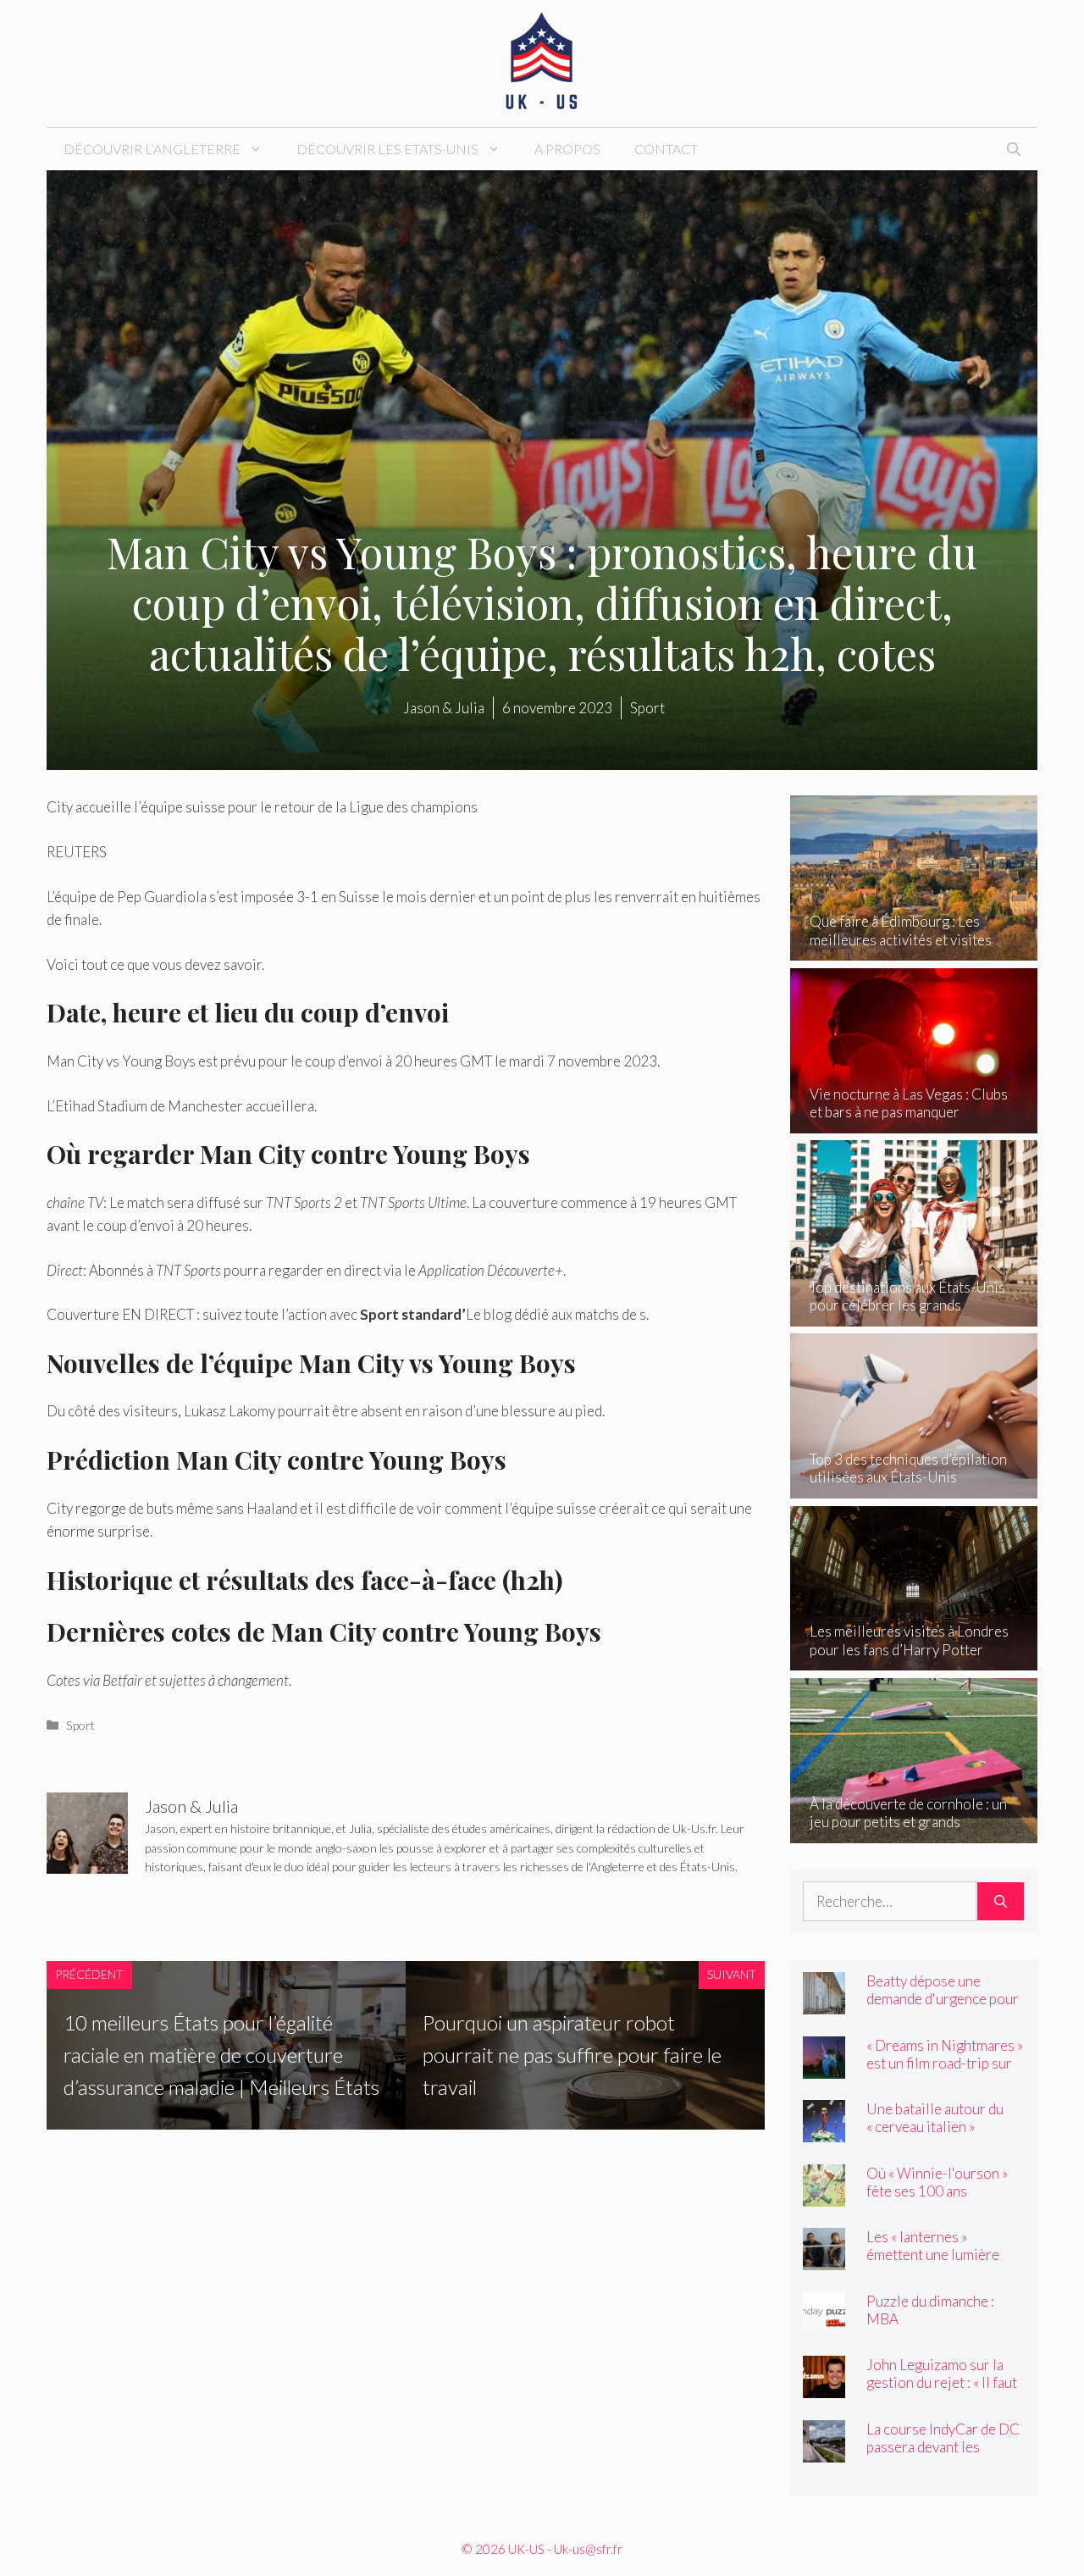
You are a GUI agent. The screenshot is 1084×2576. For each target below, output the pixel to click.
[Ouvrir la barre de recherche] (1014, 149)
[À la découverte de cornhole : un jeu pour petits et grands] (914, 1831)
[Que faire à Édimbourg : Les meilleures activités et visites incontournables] (914, 949)
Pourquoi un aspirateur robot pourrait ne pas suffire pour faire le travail (572, 2055)
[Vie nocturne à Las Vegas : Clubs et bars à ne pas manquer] (914, 1122)
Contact (666, 149)
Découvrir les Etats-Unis (387, 149)
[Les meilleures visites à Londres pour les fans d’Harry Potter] (914, 1659)
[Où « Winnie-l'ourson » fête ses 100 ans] (824, 2194)
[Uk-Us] (542, 61)
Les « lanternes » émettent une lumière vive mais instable (933, 2255)
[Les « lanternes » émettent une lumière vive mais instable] (824, 2259)
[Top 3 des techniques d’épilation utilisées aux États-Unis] (914, 1487)
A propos (567, 149)
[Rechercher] (1001, 1902)
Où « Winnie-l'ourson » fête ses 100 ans (937, 2182)
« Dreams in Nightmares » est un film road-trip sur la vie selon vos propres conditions (945, 2072)
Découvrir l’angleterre (152, 149)
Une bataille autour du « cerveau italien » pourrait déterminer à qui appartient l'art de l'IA (944, 2136)
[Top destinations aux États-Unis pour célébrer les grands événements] (914, 1314)
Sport (80, 1725)
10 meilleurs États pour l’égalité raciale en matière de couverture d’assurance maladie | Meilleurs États (221, 2055)
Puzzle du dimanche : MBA (930, 2310)
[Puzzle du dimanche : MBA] (824, 2322)
